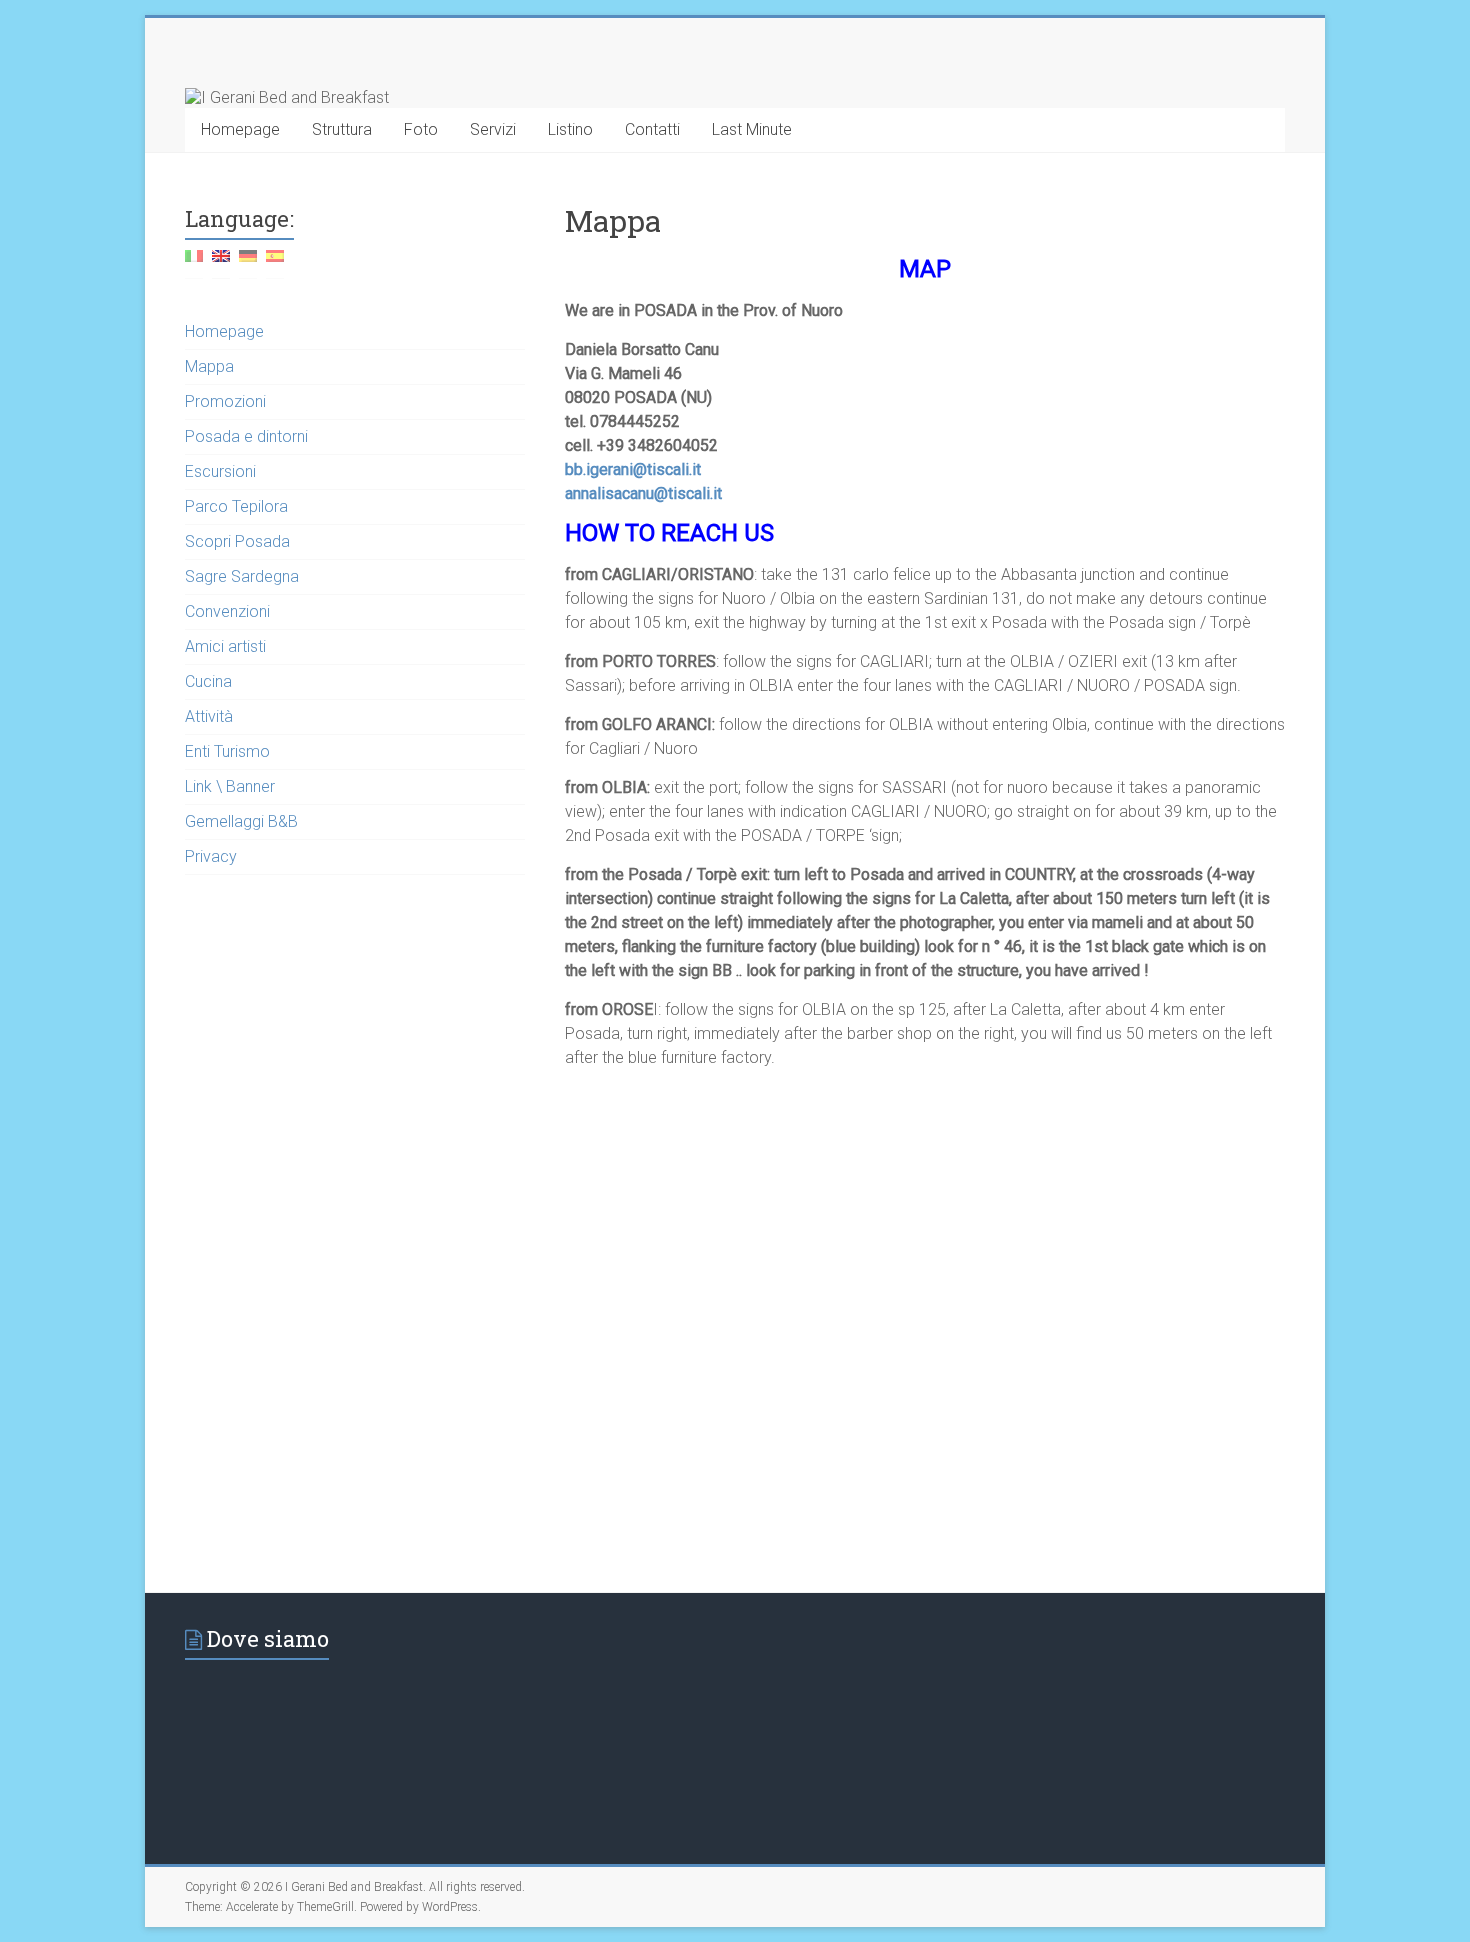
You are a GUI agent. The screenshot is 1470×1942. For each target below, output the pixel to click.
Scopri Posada (237, 541)
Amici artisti (225, 646)
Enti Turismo (227, 751)
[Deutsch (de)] (248, 263)
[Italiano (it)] (194, 263)
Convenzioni (227, 611)
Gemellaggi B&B (241, 821)
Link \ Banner (230, 786)
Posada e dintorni (246, 436)
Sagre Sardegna (242, 576)
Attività (209, 716)
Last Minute (752, 129)
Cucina (208, 681)
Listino (570, 129)
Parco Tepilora (236, 506)
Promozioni (225, 401)
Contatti (652, 129)
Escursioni (220, 471)
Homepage (240, 129)
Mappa (209, 366)
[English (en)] (221, 263)
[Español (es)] (275, 263)
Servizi (493, 129)
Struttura (342, 129)
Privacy (211, 856)
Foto (421, 129)
